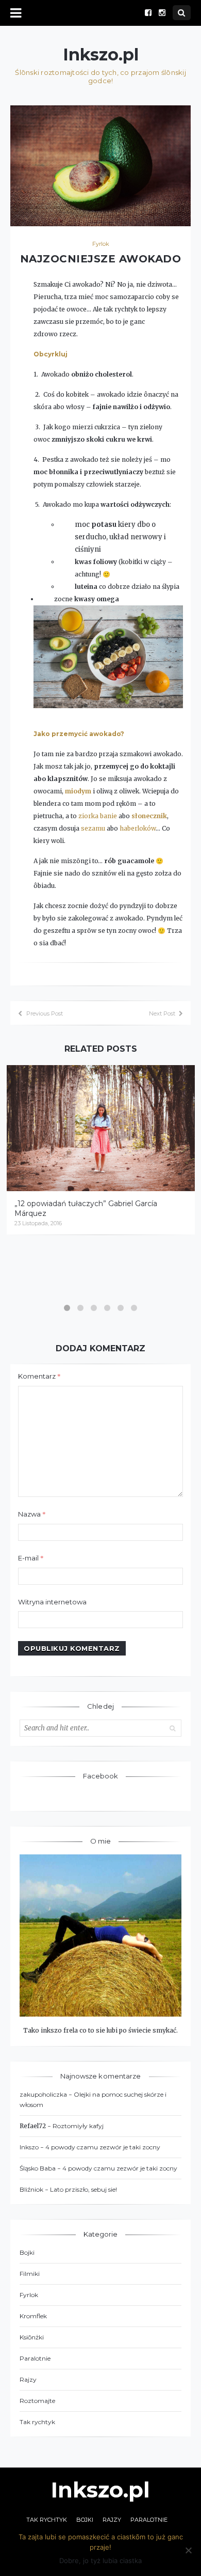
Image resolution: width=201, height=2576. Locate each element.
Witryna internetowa (52, 1602)
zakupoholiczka (43, 2094)
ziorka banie (98, 816)
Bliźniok (31, 2189)
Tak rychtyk (37, 2422)
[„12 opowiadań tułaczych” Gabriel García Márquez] (101, 1128)
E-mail (31, 1558)
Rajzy (28, 2379)
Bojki (27, 2252)
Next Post (162, 1013)
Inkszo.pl (101, 55)
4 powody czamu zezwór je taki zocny (103, 2147)
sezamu (93, 828)
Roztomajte (37, 2401)
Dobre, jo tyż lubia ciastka (100, 2561)
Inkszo (29, 2147)
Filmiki (30, 2274)
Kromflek (33, 2316)
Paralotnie (35, 2358)
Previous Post (45, 1013)
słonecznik (149, 816)
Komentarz (39, 1376)
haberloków (138, 828)
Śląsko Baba (38, 2168)
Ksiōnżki (32, 2337)
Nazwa (32, 1514)
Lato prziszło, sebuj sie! (83, 2189)
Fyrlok (101, 244)
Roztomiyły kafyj (78, 2126)
